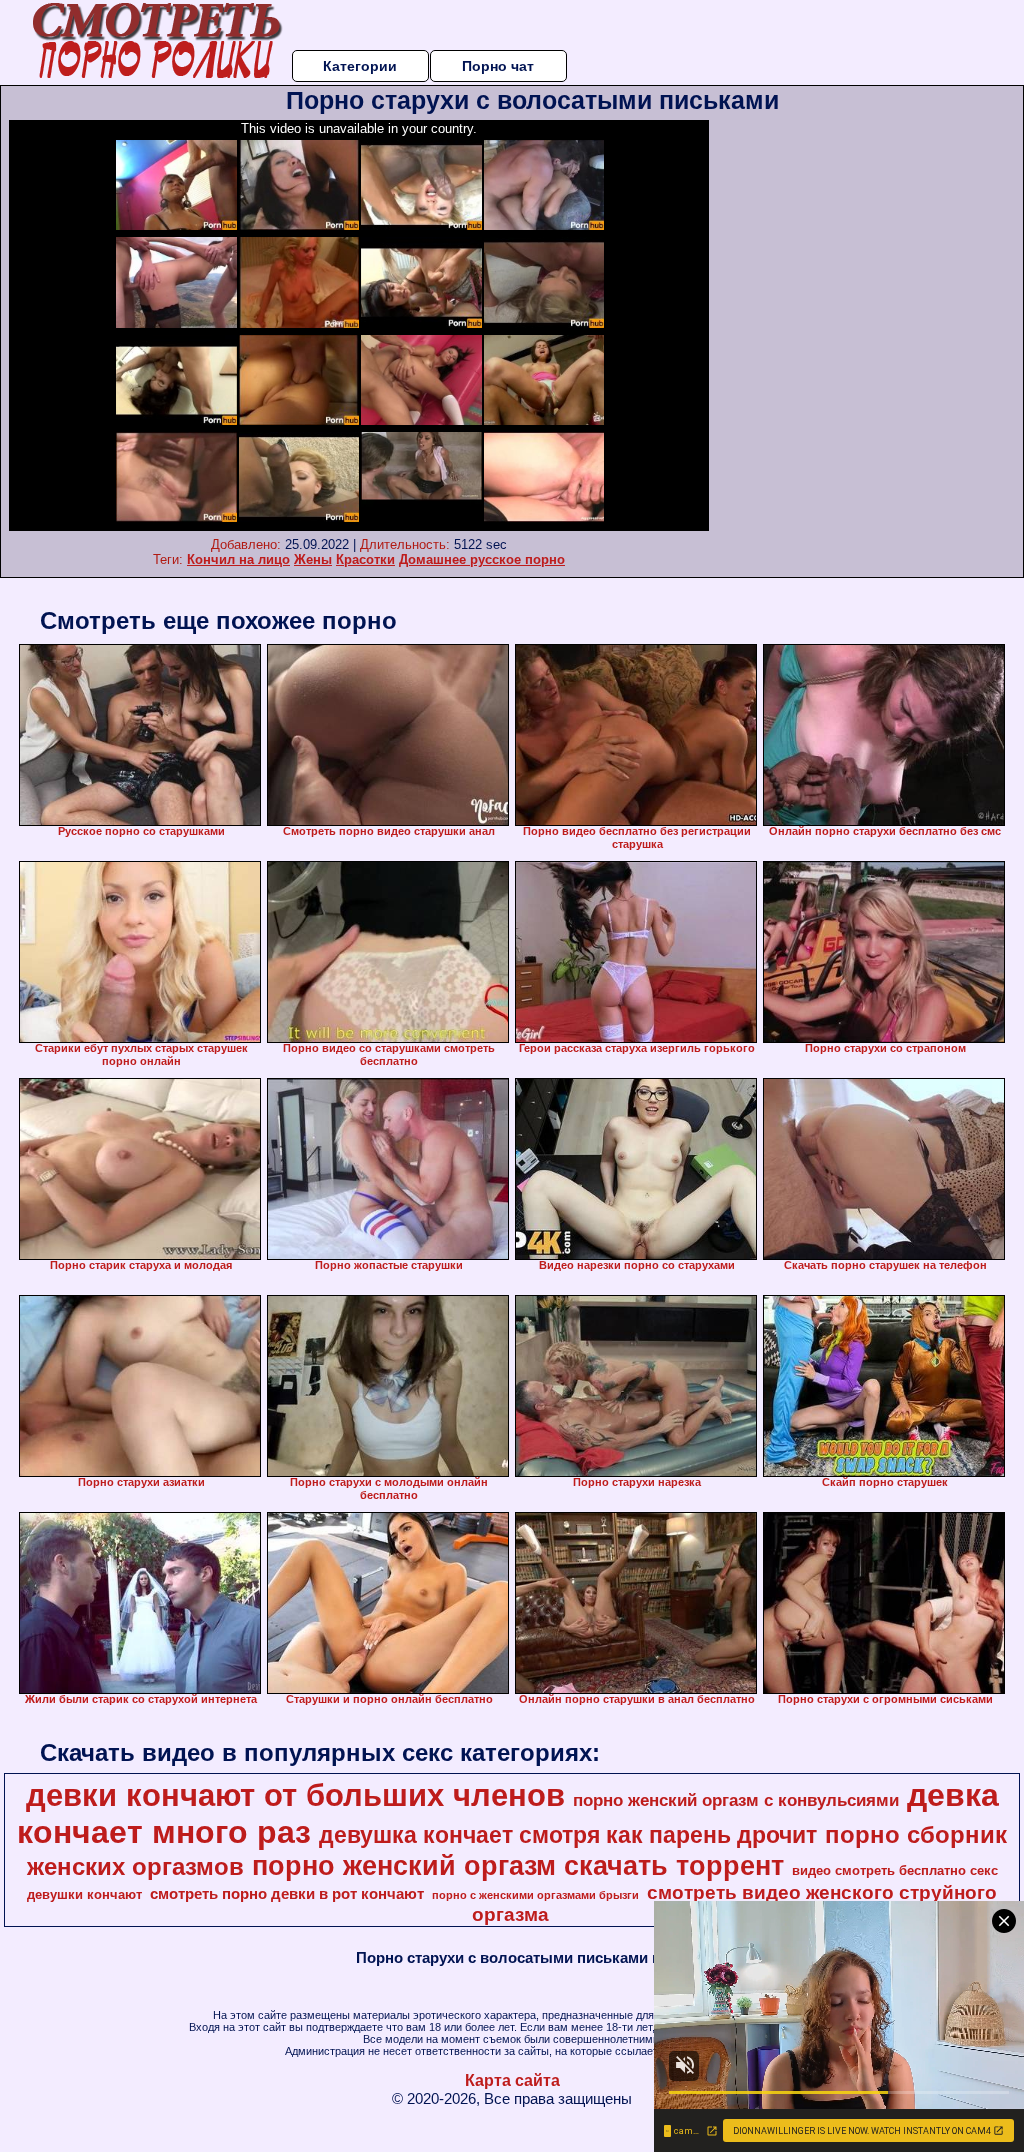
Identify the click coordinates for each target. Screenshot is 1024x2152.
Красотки (365, 559)
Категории (360, 66)
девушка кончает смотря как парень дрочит (568, 1835)
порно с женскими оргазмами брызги (535, 1895)
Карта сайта (512, 2080)
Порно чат (498, 66)
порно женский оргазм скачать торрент (518, 1866)
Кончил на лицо (238, 559)
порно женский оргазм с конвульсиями (736, 1800)
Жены (313, 559)
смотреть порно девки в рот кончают (287, 1894)
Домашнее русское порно (482, 559)
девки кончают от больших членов (295, 1795)
